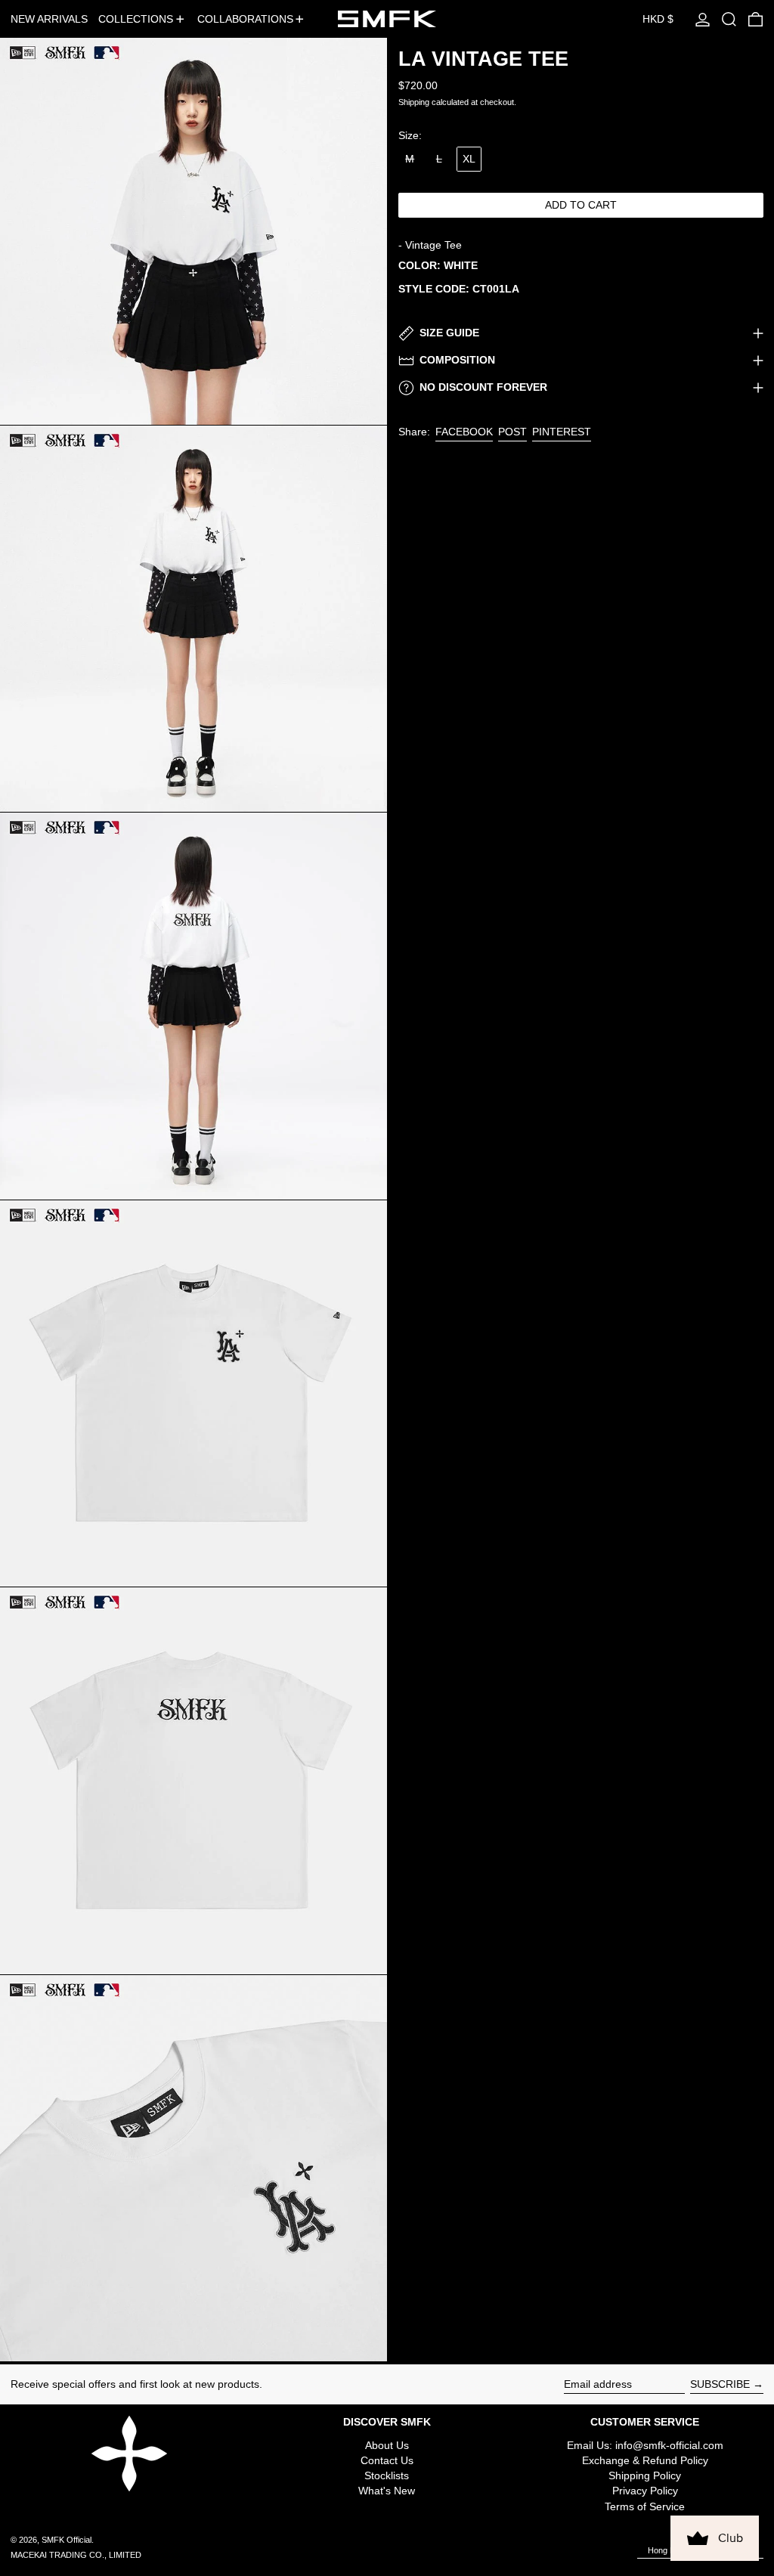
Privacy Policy (645, 2491)
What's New (387, 2491)
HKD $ (658, 19)
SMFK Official (67, 2540)
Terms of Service (645, 2506)
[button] (729, 19)
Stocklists (387, 2475)
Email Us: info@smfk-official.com (645, 2445)
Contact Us (387, 2460)
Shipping (414, 102)
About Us (387, 2445)
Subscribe (720, 2384)
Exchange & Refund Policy (645, 2460)
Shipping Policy (645, 2475)
